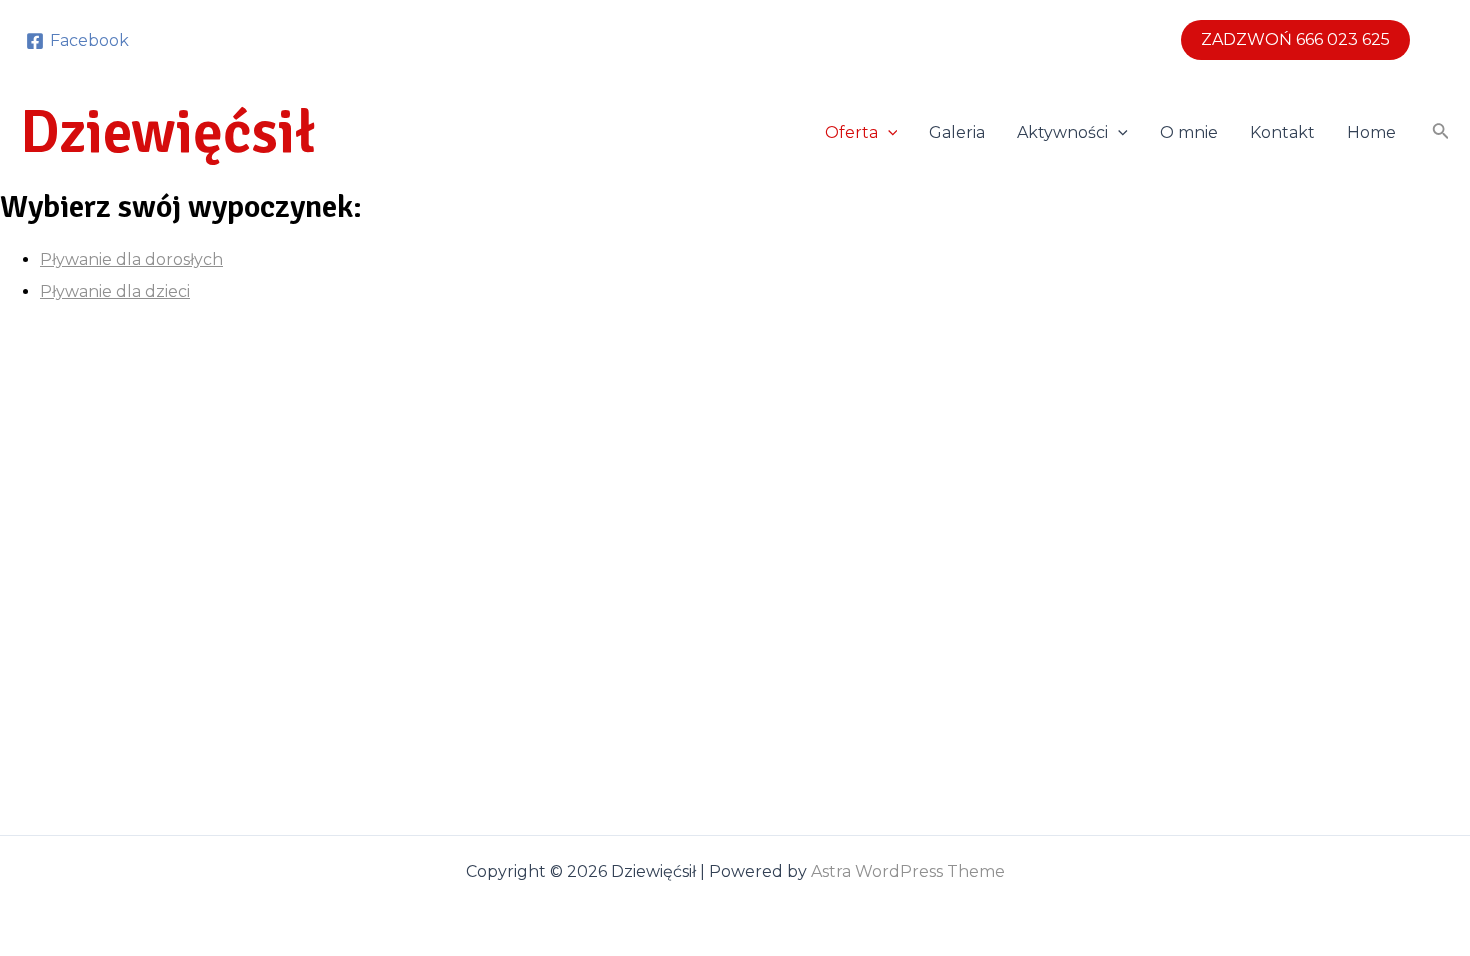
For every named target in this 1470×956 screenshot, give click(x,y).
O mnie (1189, 132)
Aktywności (1062, 132)
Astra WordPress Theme (908, 871)
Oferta (851, 132)
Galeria (957, 132)
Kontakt (1282, 132)
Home (1371, 132)
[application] (888, 133)
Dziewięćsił (168, 133)
